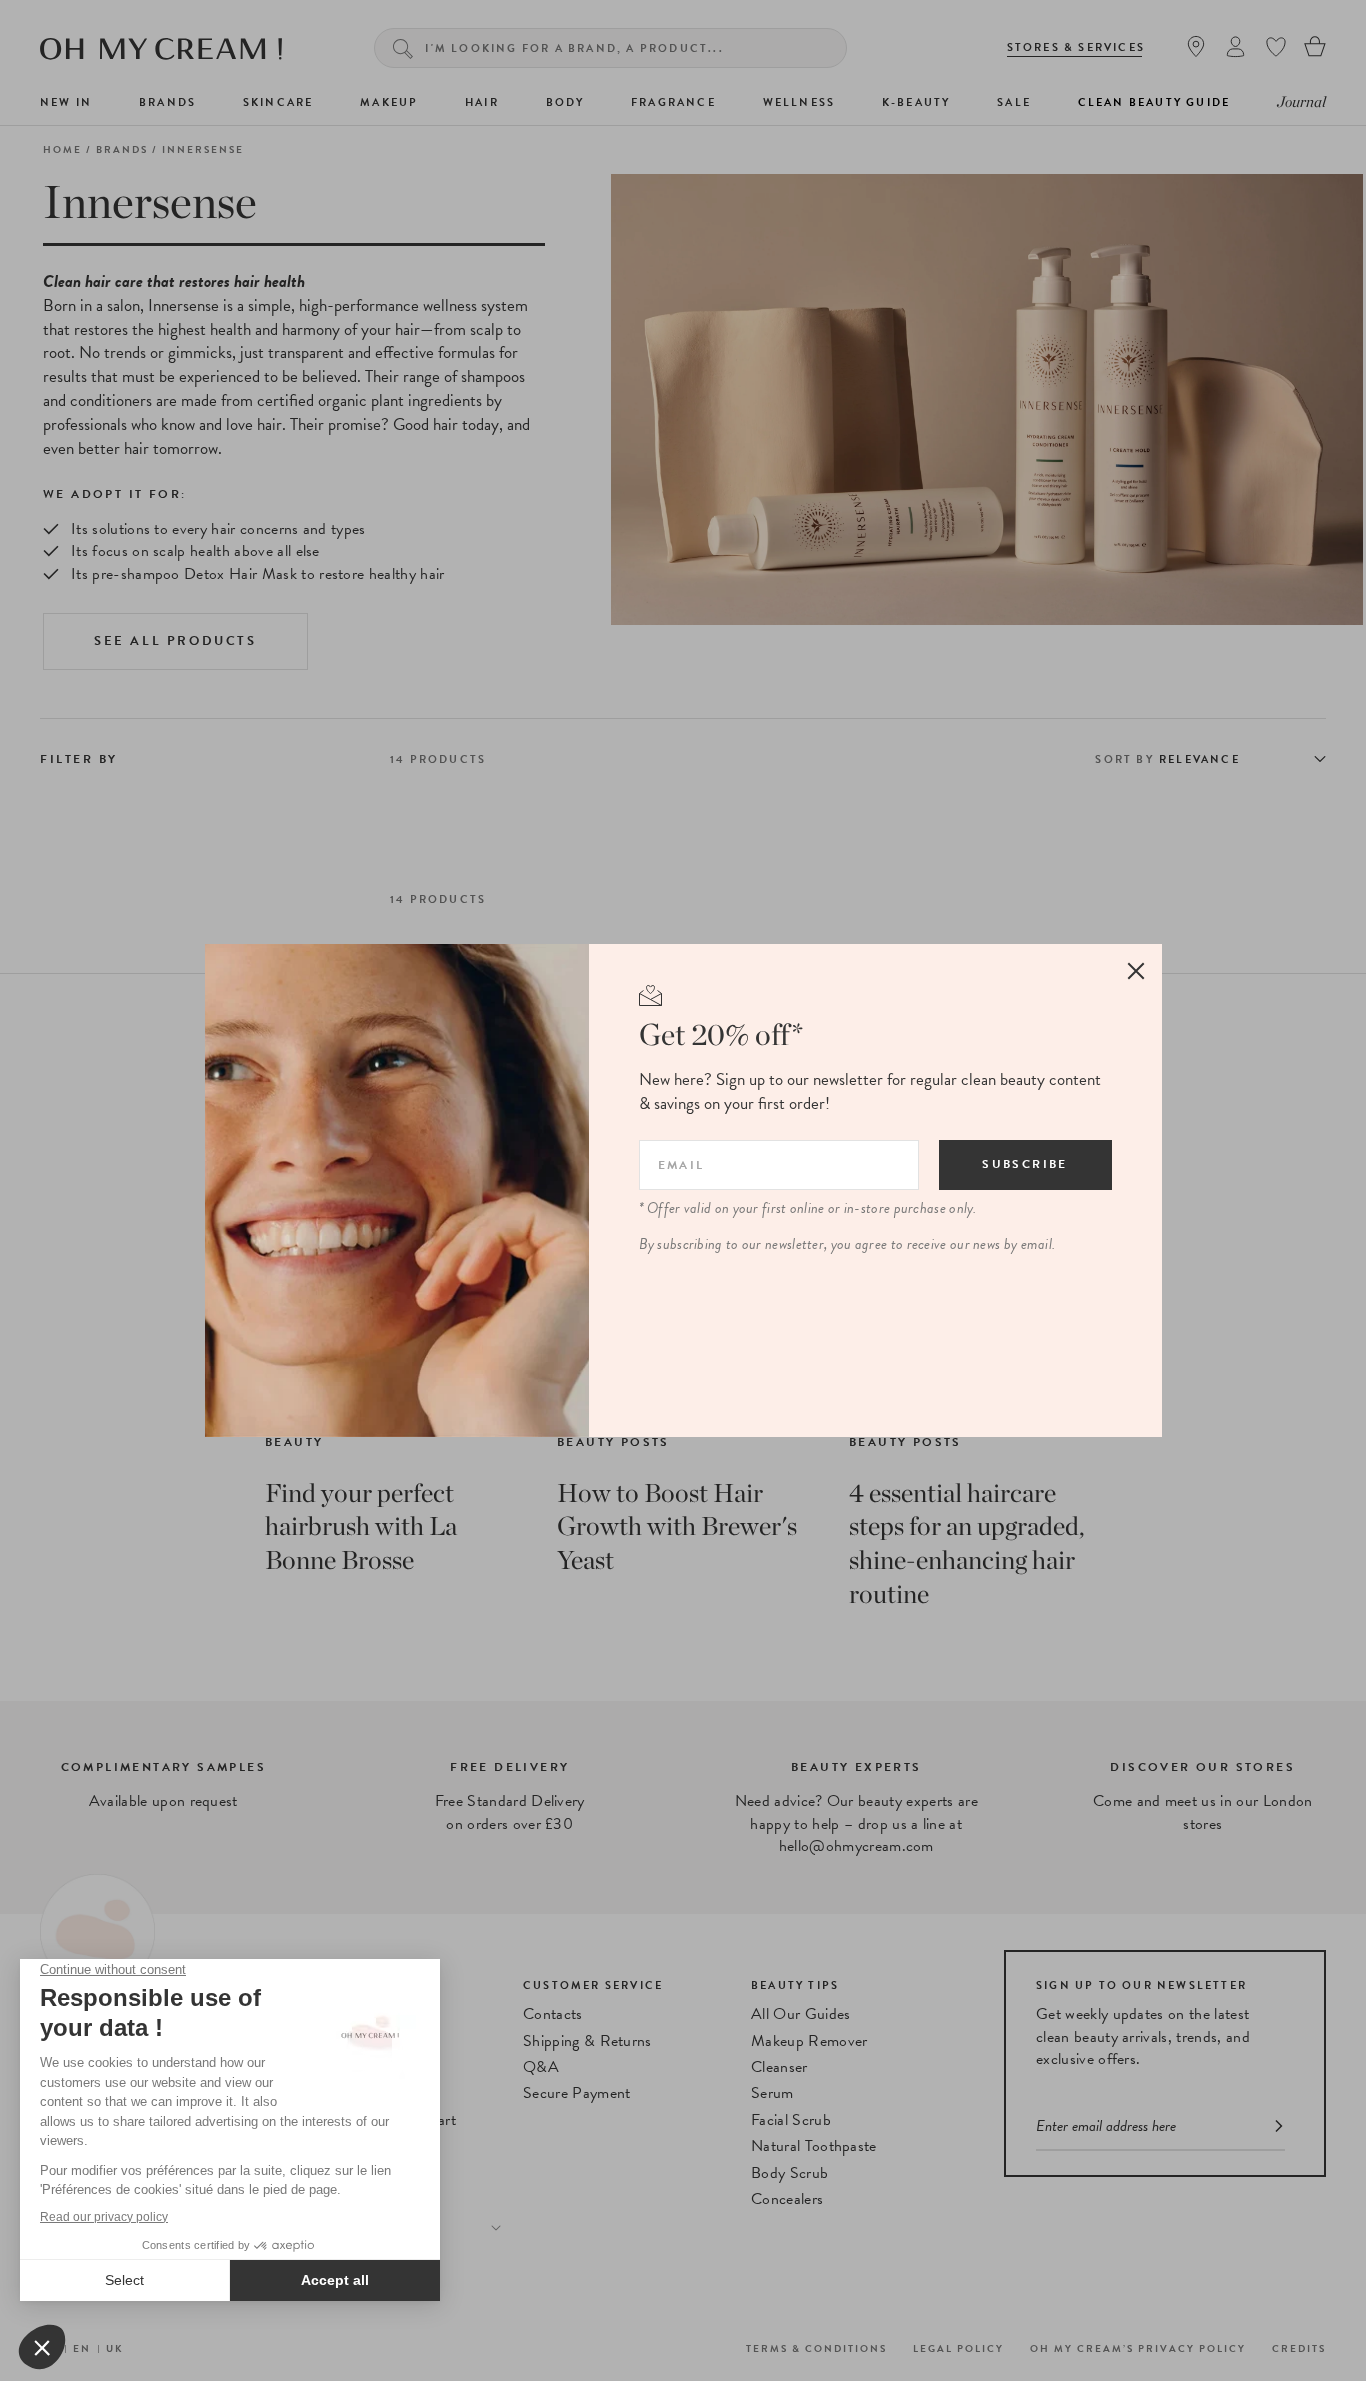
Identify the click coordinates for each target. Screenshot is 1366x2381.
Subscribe (1025, 1164)
